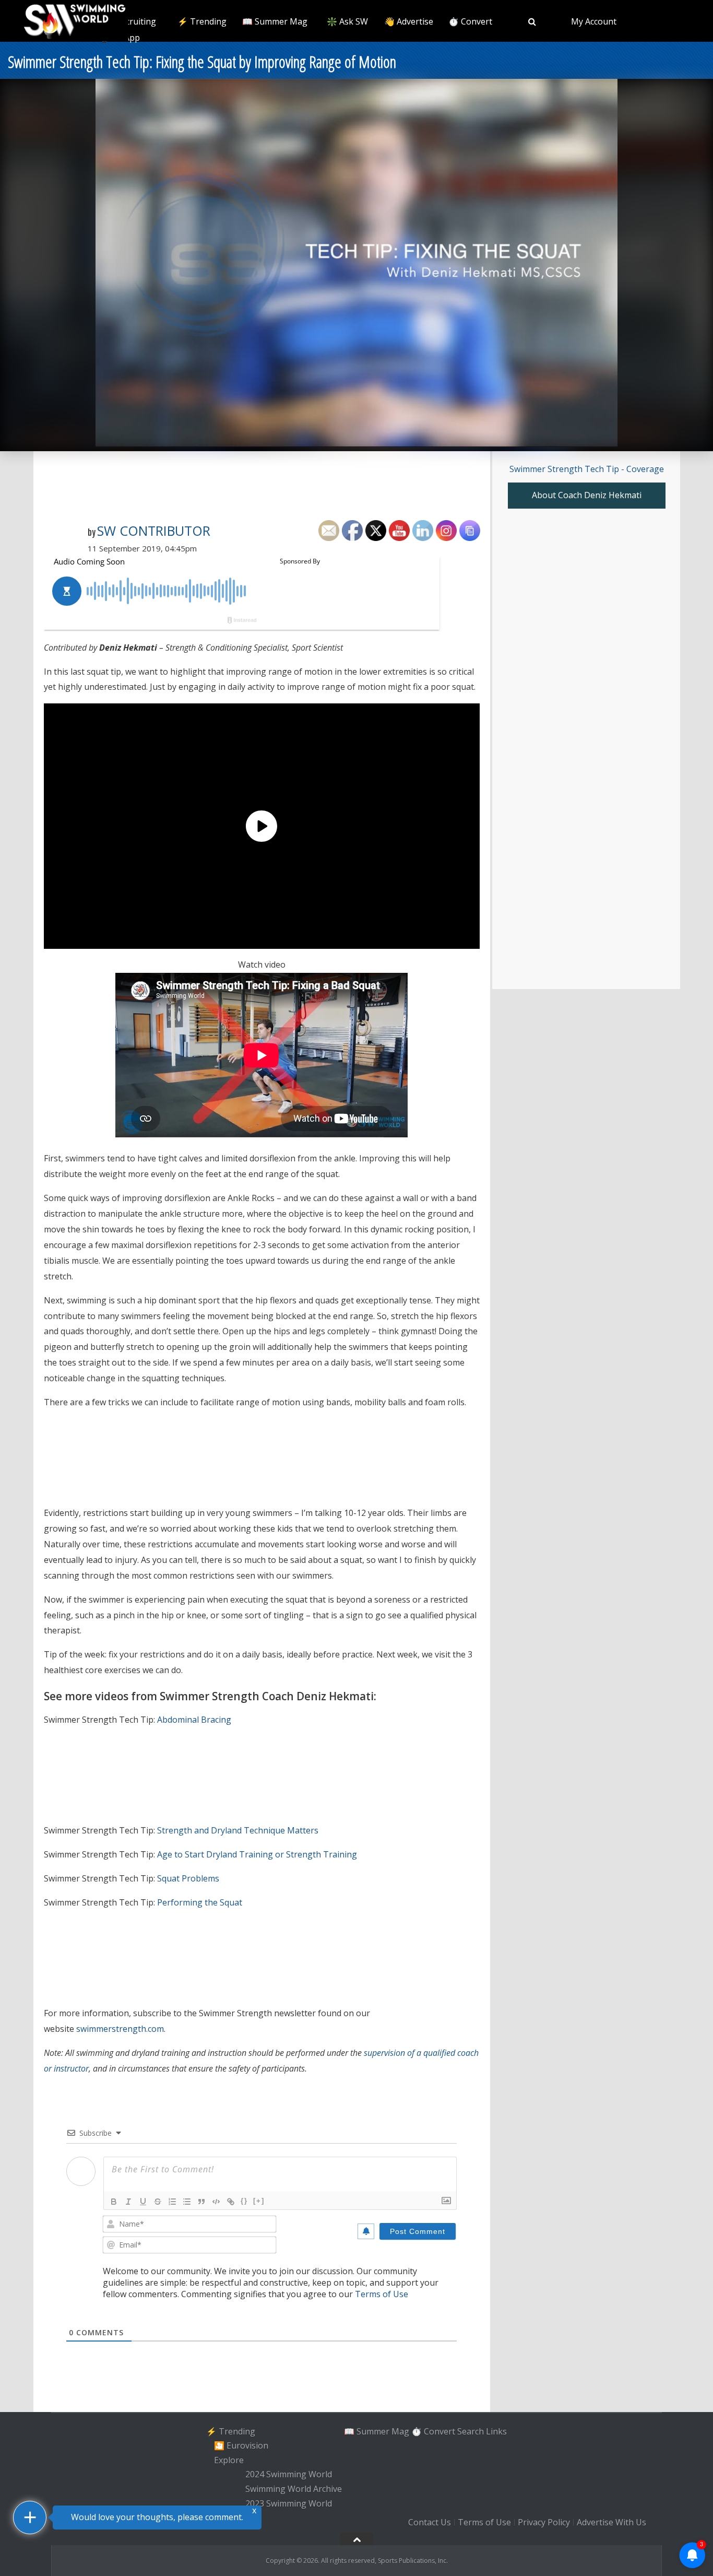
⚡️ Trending (202, 21)
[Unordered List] (187, 2202)
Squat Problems (188, 1878)
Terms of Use (382, 2294)
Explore (229, 2460)
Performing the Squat (200, 1902)
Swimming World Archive (294, 2489)
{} (244, 2201)
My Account (594, 21)
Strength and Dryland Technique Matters (238, 1830)
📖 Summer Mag (275, 21)
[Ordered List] (172, 2202)
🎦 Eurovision (241, 2445)
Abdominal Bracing (194, 1720)
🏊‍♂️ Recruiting (130, 21)
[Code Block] (216, 2202)
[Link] (231, 2202)
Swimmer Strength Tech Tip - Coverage (587, 469)
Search (471, 2431)
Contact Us (430, 2522)
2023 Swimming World (289, 2503)
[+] (259, 2201)
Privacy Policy (544, 2522)
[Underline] (143, 2202)
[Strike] (158, 2202)
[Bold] (114, 2202)
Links (496, 2431)
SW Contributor (154, 531)
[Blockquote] (201, 2202)
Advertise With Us (611, 2522)
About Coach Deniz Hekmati (587, 495)
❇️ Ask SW (347, 21)
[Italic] (128, 2202)
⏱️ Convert (470, 21)
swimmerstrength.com (120, 2029)
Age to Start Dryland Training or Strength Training (257, 1854)
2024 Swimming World (289, 2475)
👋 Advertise (409, 21)
